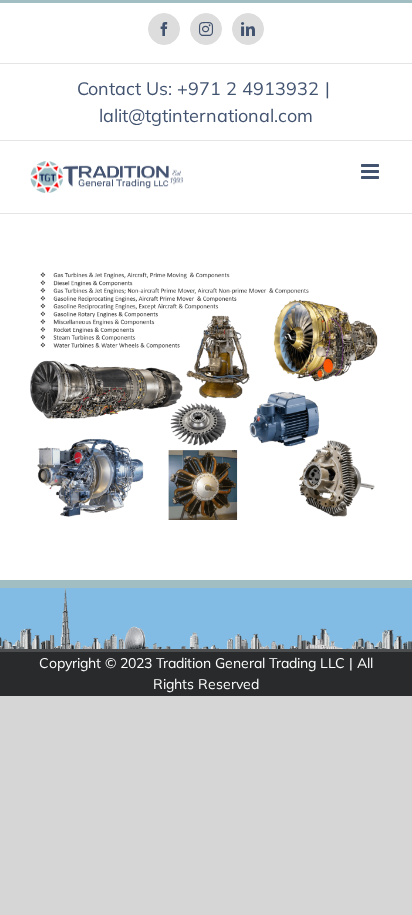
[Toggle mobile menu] (371, 171)
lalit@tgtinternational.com (206, 115)
